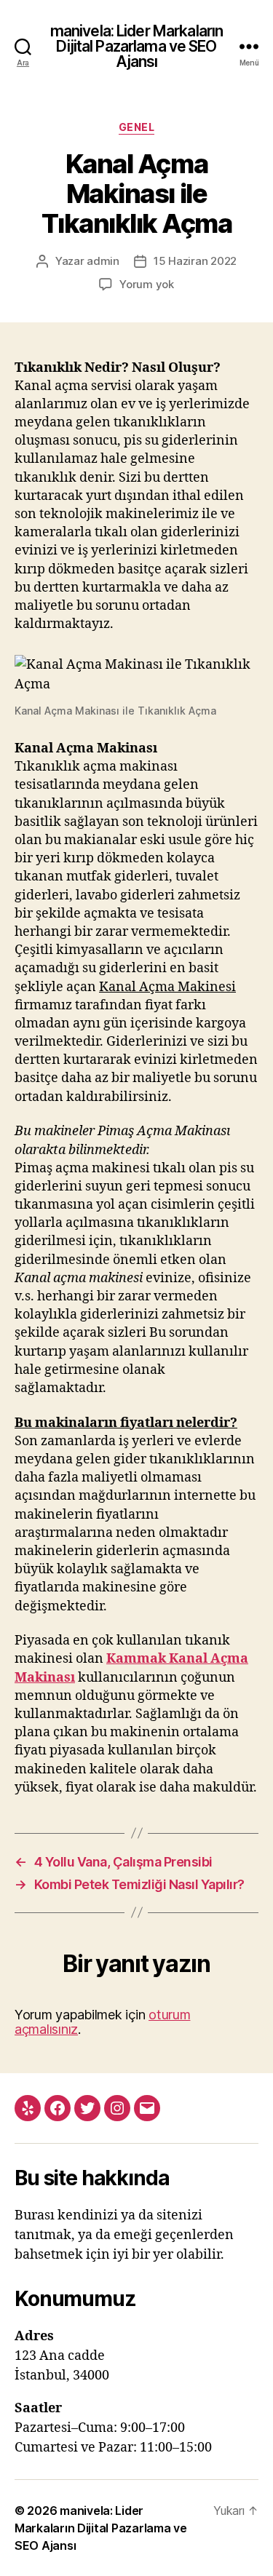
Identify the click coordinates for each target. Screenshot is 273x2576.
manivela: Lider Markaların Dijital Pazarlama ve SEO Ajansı (136, 46)
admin (103, 261)
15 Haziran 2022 (195, 261)
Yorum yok (147, 284)
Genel (137, 127)
